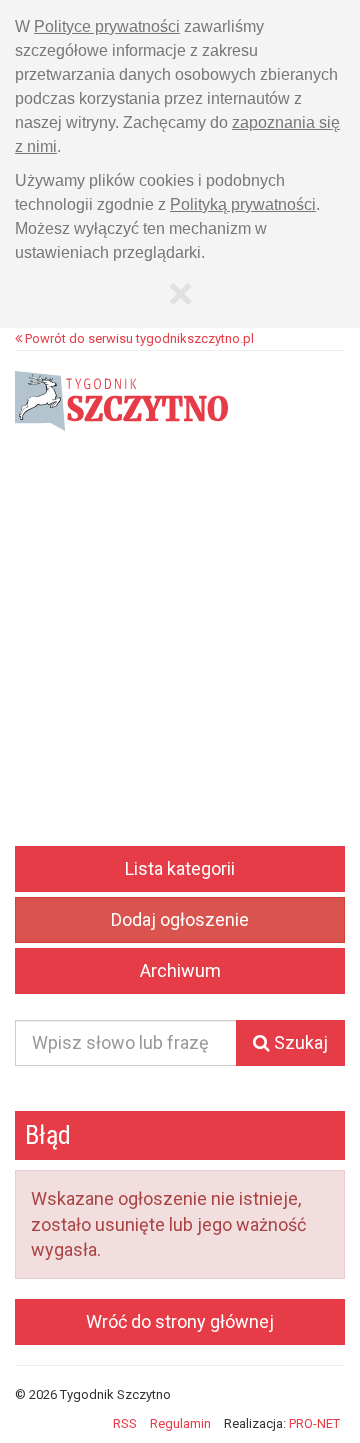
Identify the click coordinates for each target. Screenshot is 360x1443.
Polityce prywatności (107, 26)
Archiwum (180, 970)
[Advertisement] (180, 656)
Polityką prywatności (243, 204)
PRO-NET (314, 1423)
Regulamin (180, 1423)
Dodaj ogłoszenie (180, 919)
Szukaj (299, 1042)
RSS (125, 1423)
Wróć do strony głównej (180, 1321)
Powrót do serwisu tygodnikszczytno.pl (138, 338)
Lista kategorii (180, 868)
